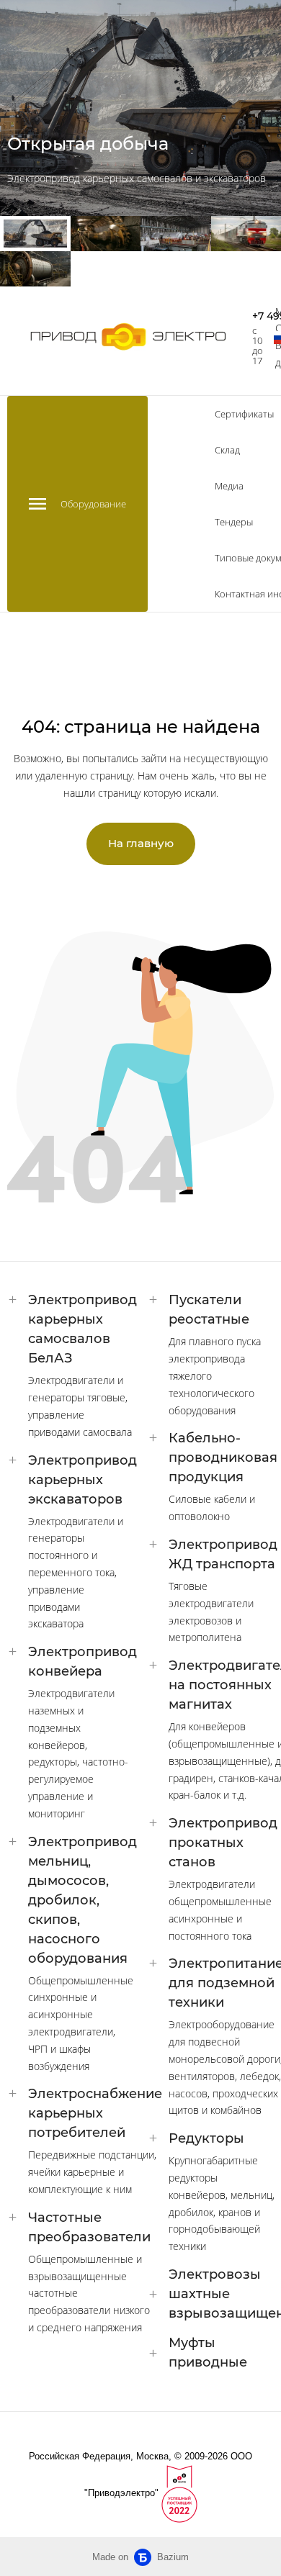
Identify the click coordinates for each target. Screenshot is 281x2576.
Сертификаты (244, 414)
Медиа (229, 486)
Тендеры (234, 522)
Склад (227, 450)
